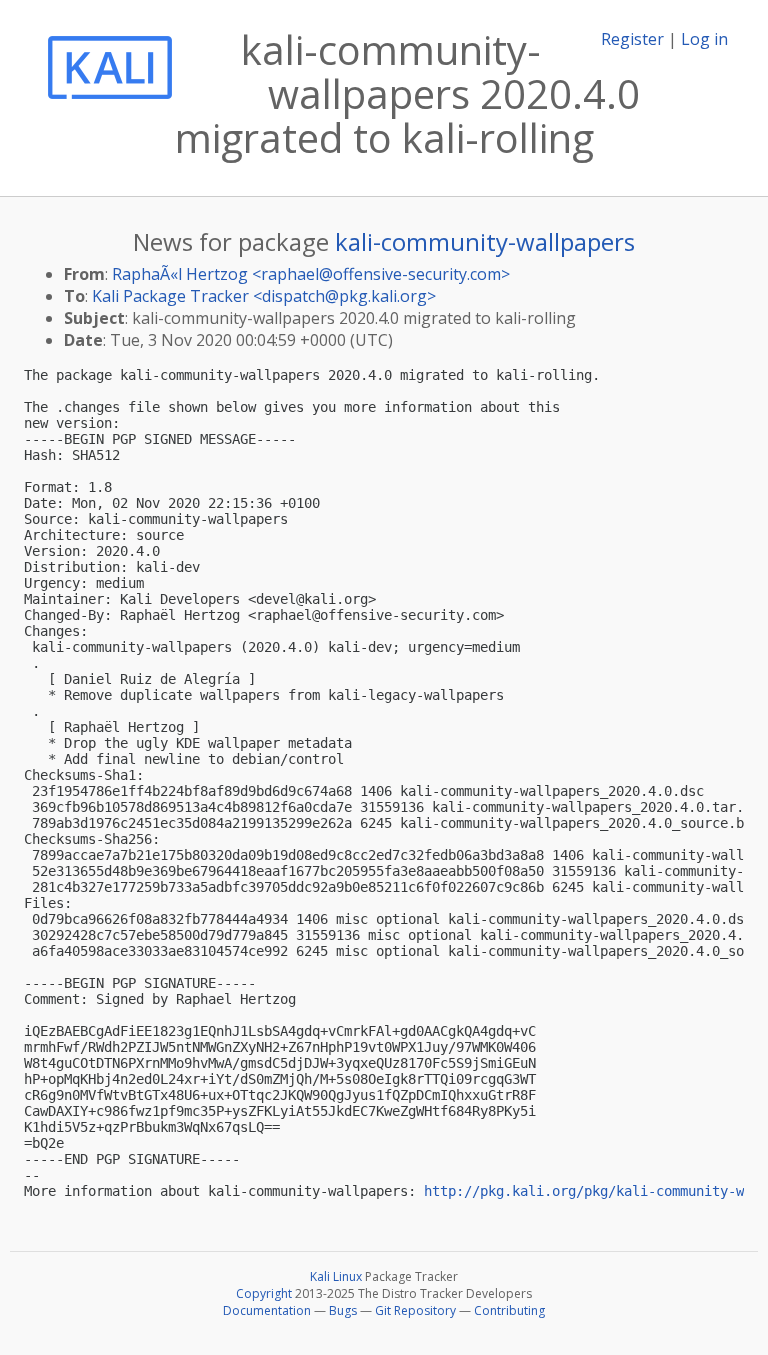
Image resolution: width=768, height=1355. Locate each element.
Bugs (343, 1310)
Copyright (264, 1293)
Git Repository (415, 1310)
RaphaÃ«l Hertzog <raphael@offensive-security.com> (311, 274)
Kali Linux (336, 1276)
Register (632, 39)
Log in (704, 39)
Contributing (509, 1310)
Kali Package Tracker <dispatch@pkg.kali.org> (264, 296)
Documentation (267, 1310)
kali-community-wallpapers (485, 241)
